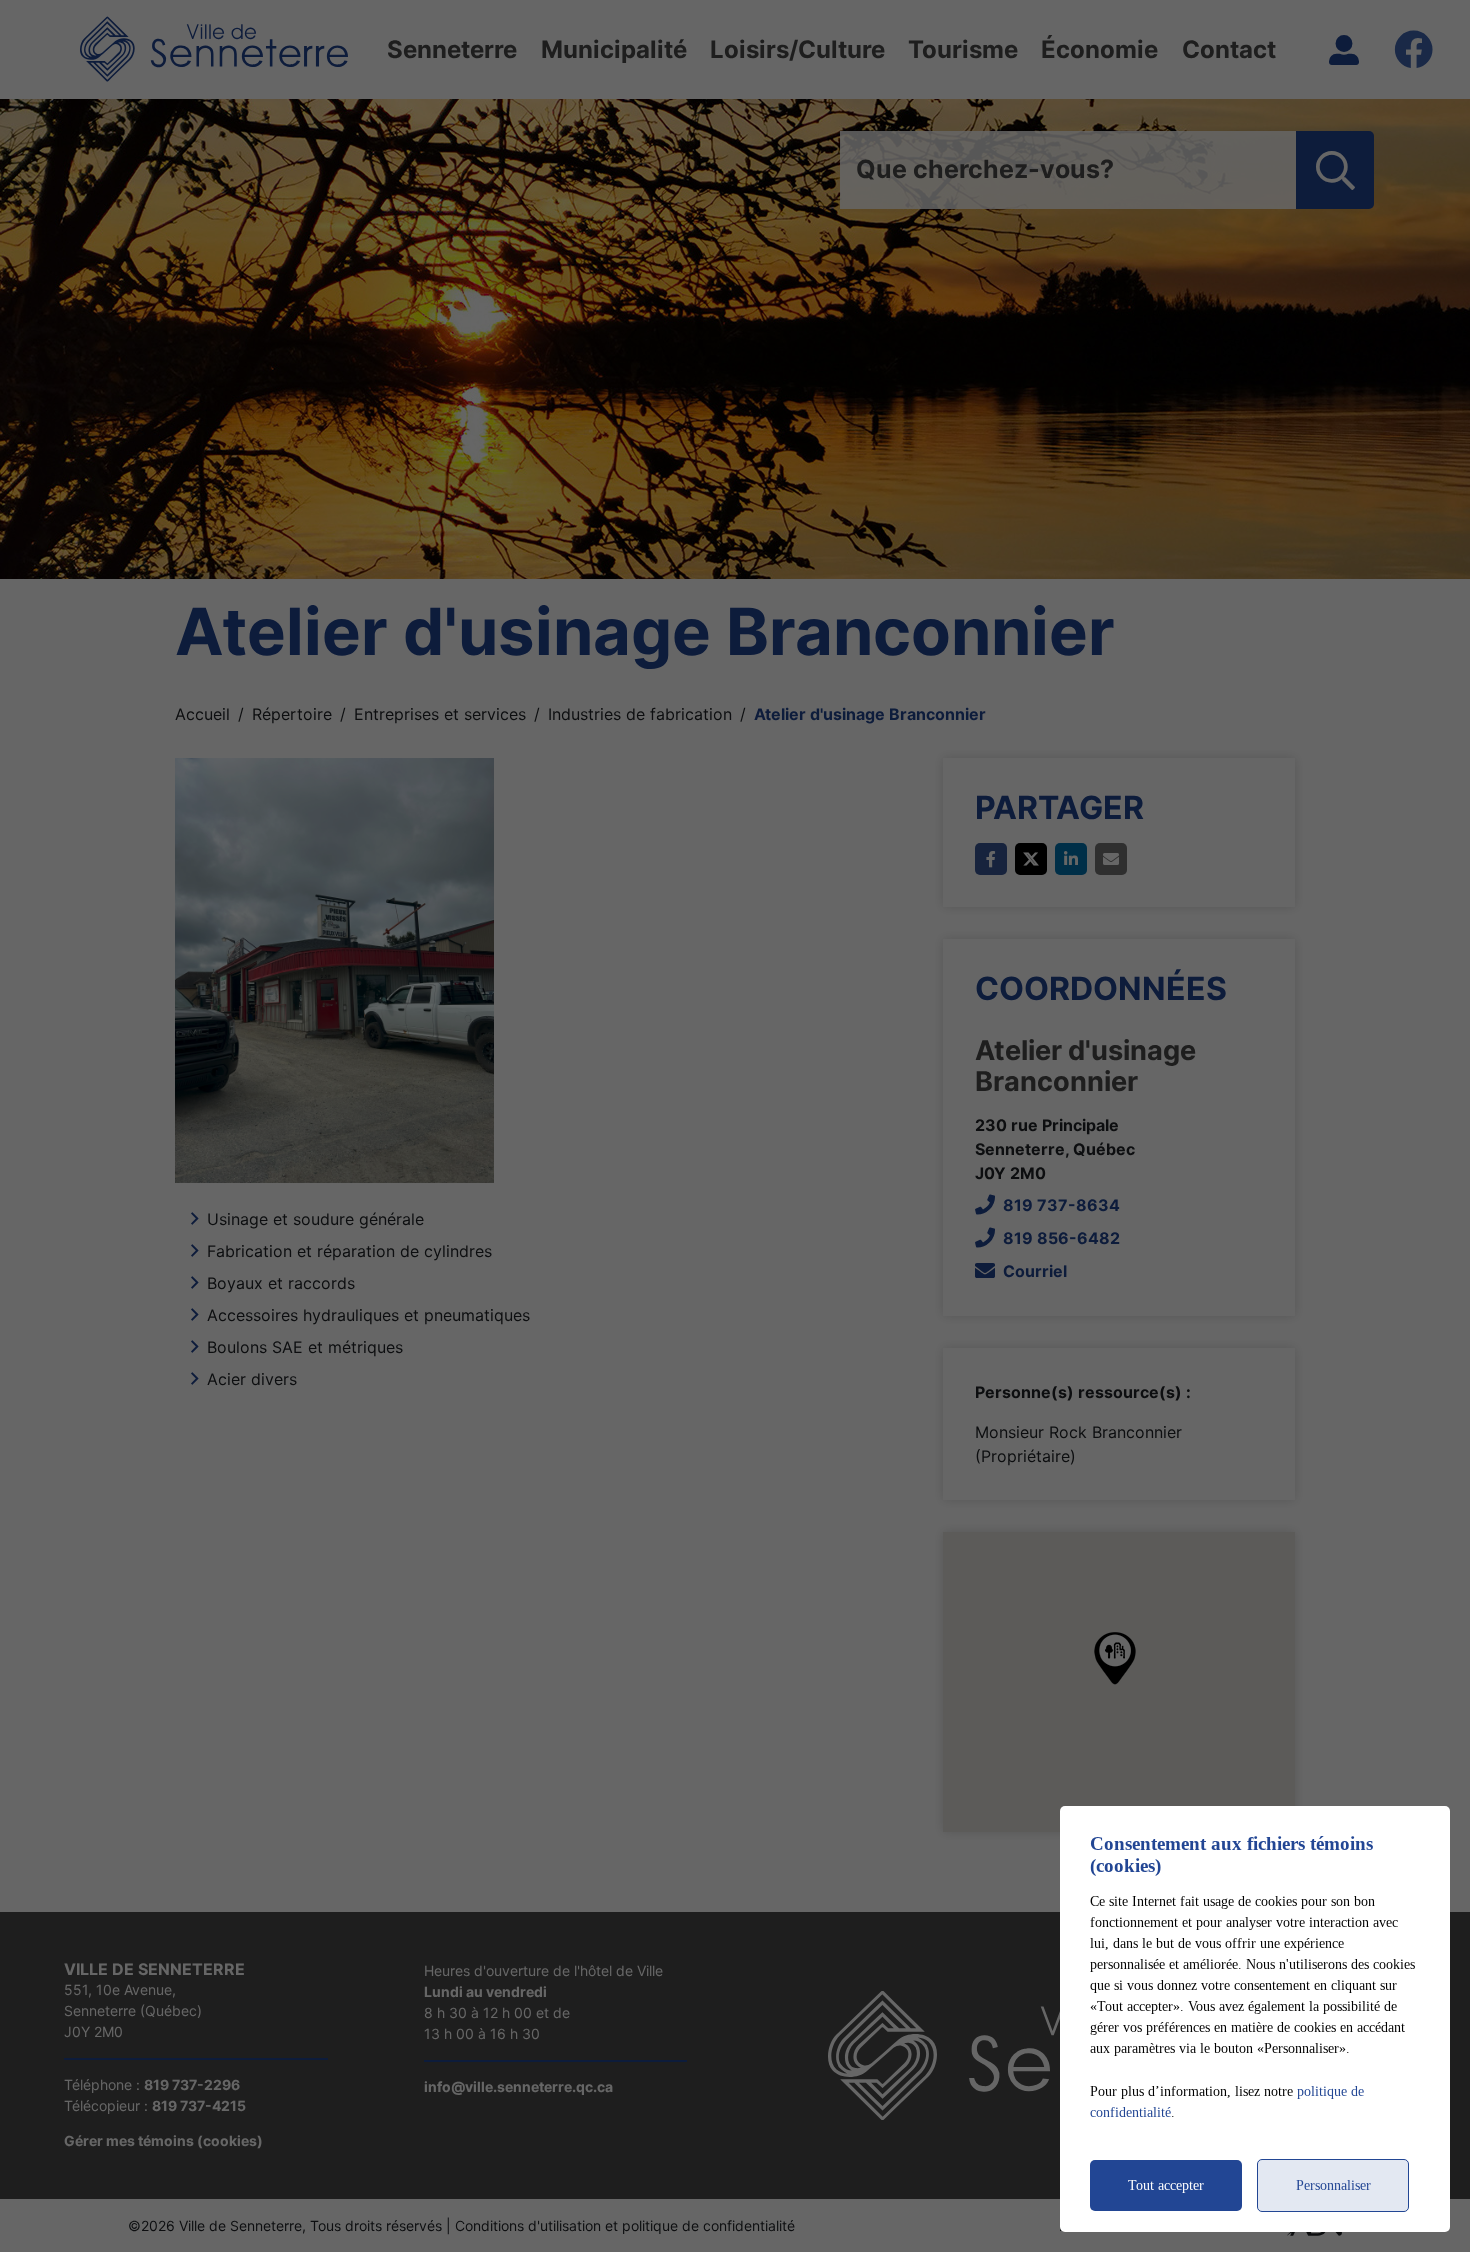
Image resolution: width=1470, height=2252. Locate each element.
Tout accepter (1166, 2185)
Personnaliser (1333, 2185)
